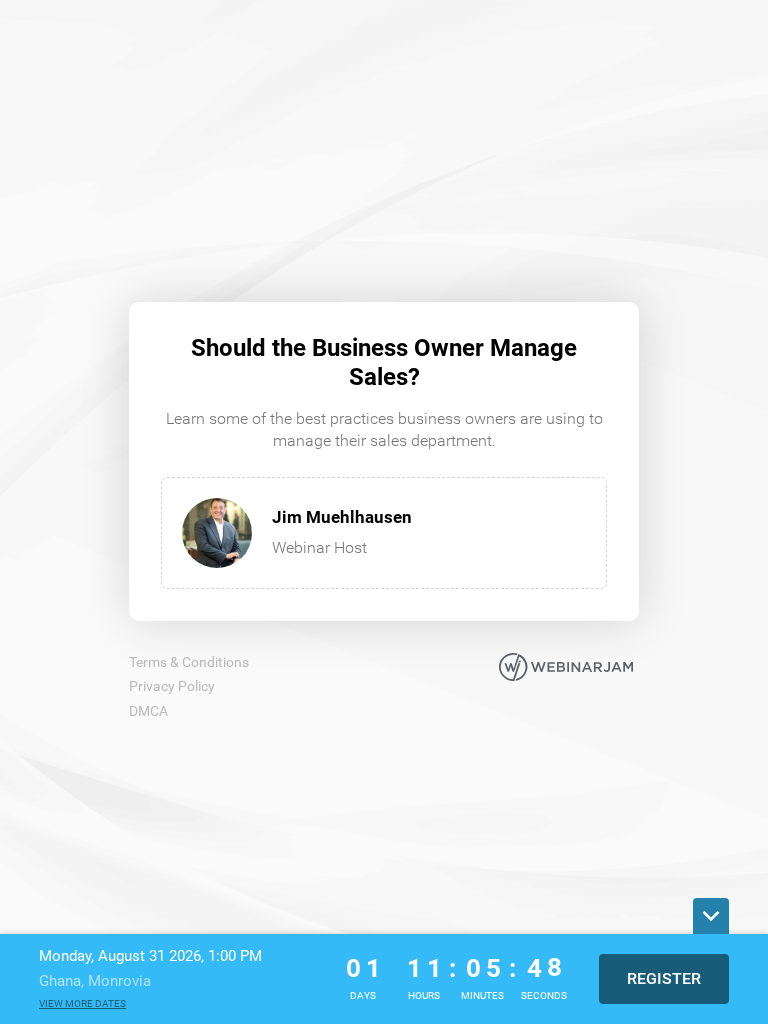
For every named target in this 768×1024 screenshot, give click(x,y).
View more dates (82, 1003)
